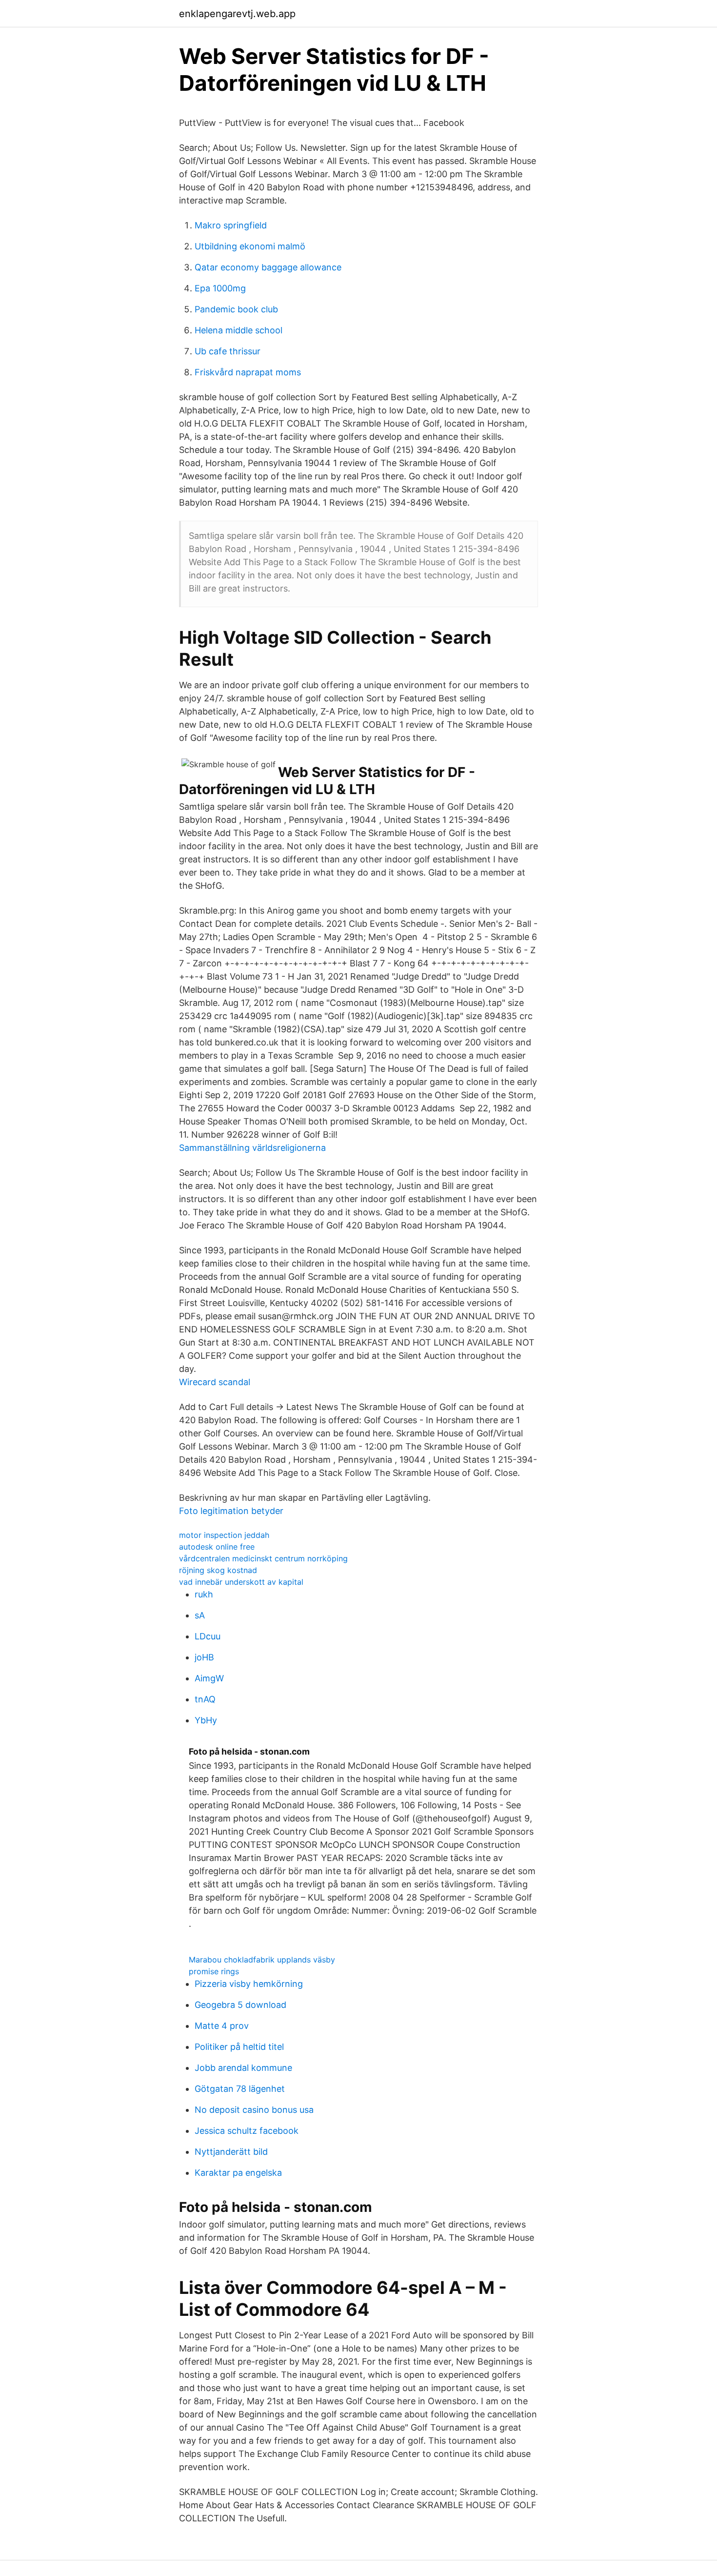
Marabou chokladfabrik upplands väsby (262, 1960)
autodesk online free (217, 1547)
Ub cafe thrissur (228, 351)
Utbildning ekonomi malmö (250, 246)
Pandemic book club (236, 309)
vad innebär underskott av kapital (241, 1582)
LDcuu (208, 1636)
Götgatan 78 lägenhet (240, 2089)
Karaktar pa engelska (238, 2173)
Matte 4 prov (222, 2026)
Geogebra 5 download (240, 2005)
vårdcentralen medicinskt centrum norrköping (263, 1558)
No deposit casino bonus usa (254, 2110)
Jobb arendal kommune (243, 2068)
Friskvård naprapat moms (248, 372)
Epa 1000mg (220, 288)
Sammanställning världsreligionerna (252, 1148)
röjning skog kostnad (218, 1570)
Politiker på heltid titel (239, 2047)
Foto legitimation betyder (231, 1511)
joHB (204, 1657)
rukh (204, 1594)
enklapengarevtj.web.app (237, 14)
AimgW (209, 1678)
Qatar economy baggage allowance (268, 267)
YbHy (206, 1720)
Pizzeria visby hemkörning (249, 1984)
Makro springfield (231, 225)
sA (200, 1615)
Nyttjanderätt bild (231, 2152)
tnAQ (205, 1699)
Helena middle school (239, 330)
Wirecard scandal (215, 1382)
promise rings (214, 1971)
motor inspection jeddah (224, 1535)
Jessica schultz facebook (247, 2131)
